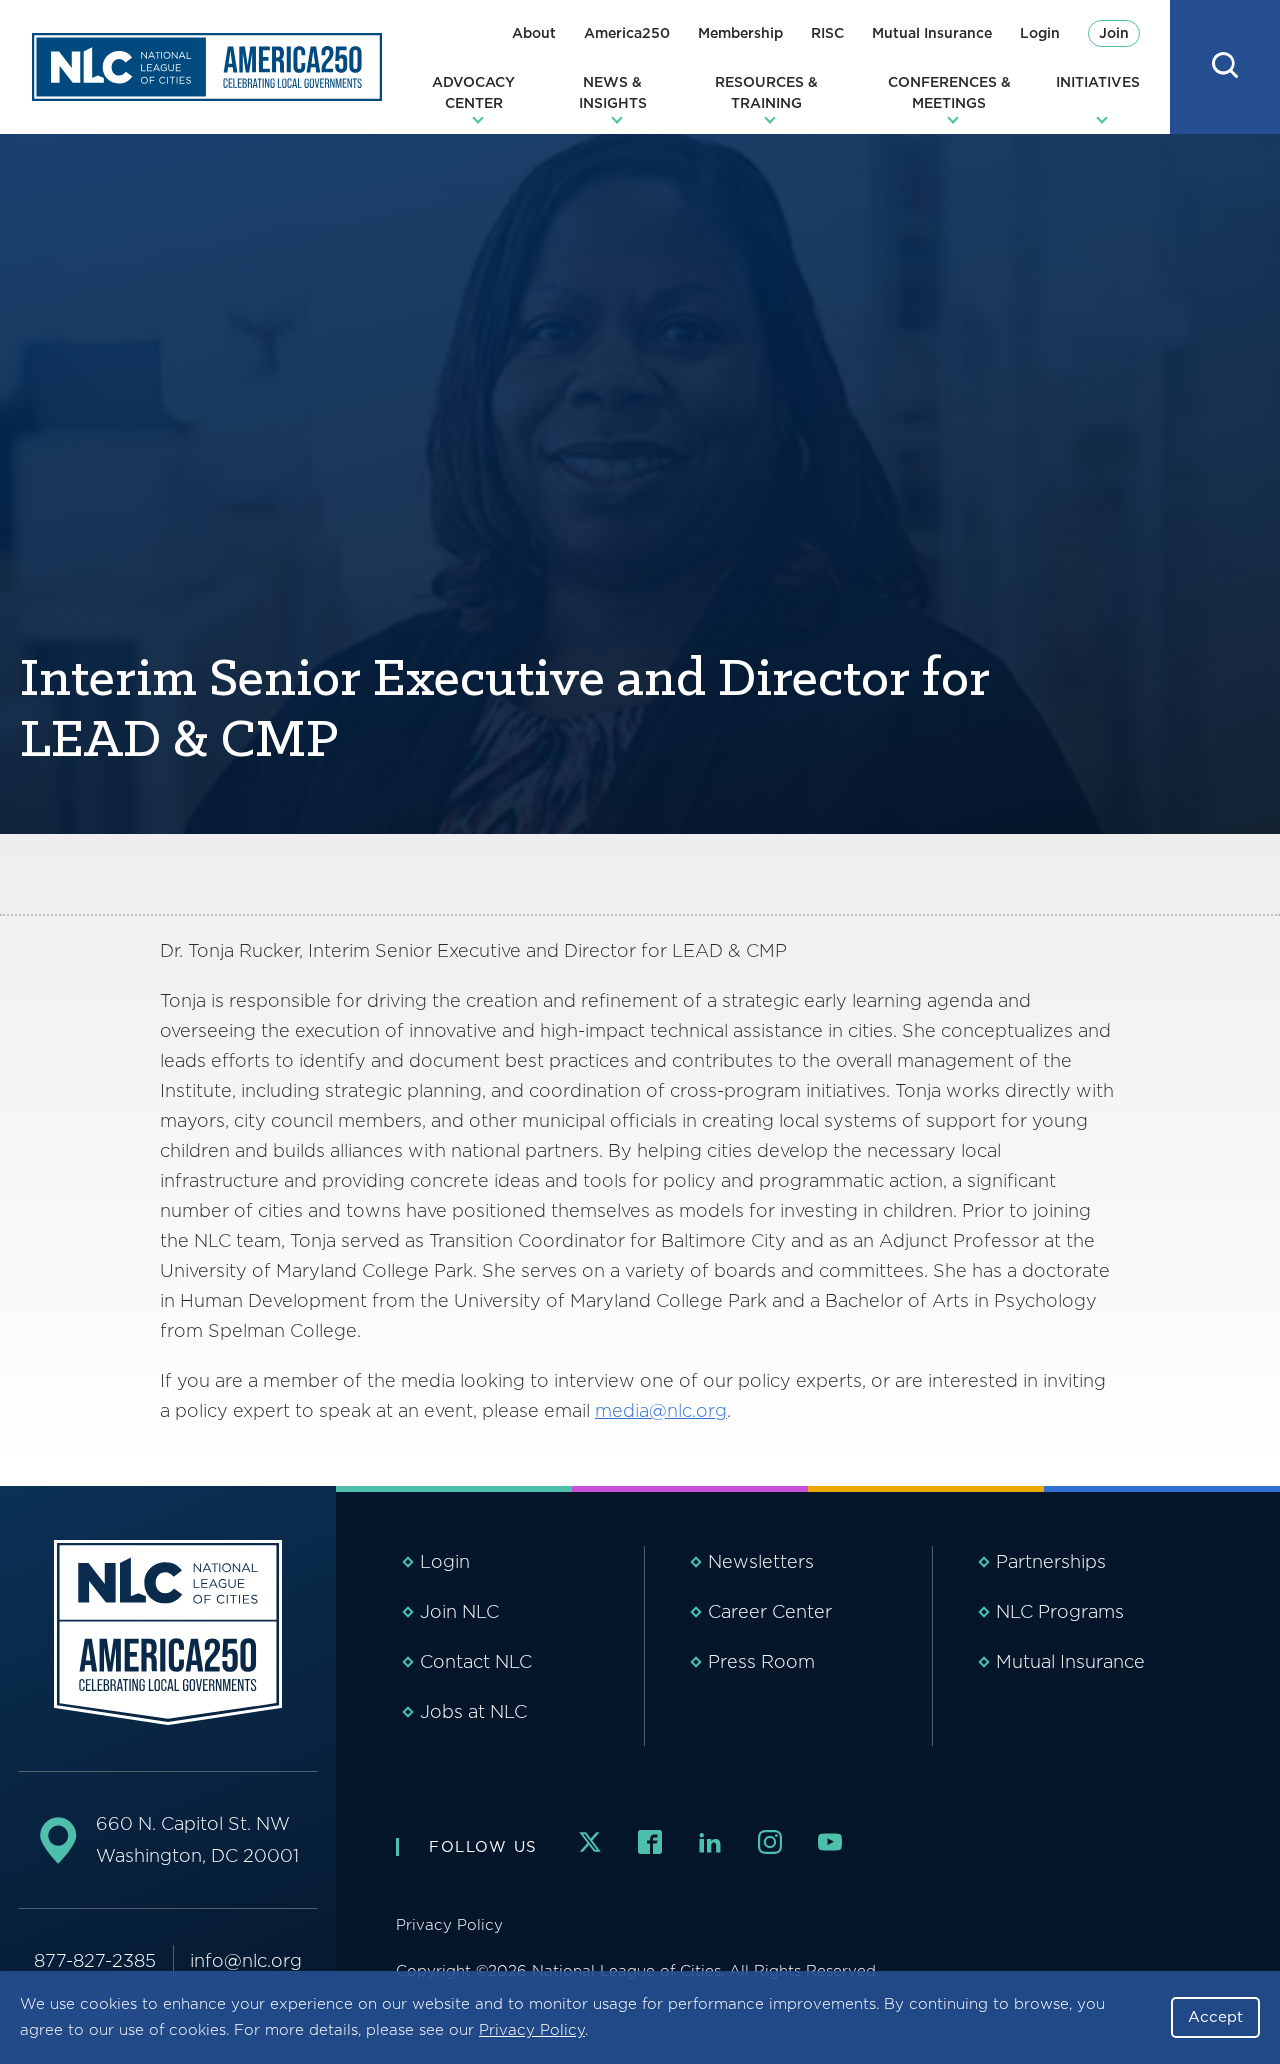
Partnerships (1051, 1561)
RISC (827, 33)
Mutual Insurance (932, 33)
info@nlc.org (246, 1960)
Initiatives (1098, 82)
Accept (1215, 2017)
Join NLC (459, 1611)
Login (1040, 33)
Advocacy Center (473, 92)
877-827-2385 (95, 1960)
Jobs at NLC (473, 1711)
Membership (740, 33)
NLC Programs (1060, 1611)
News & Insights (613, 92)
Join (1114, 33)
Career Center (770, 1611)
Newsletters (761, 1561)
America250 (627, 33)
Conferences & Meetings (949, 92)
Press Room (761, 1661)
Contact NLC (476, 1661)
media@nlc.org (661, 1410)
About (534, 33)
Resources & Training (766, 92)
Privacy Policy (532, 2030)
